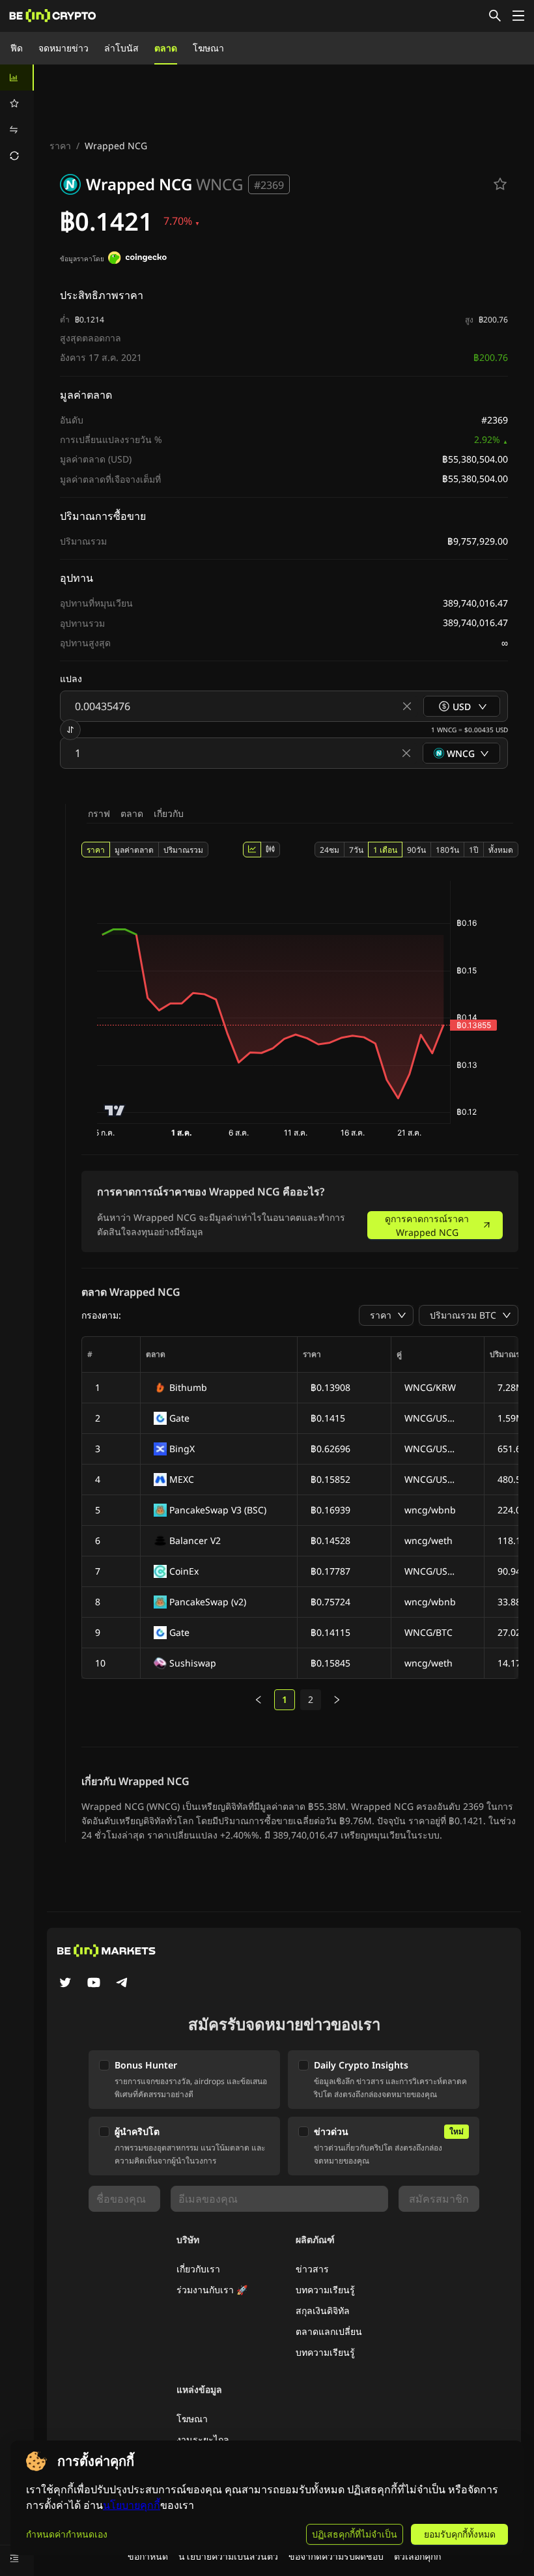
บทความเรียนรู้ (325, 2290)
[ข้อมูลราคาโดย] (137, 259)
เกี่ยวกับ (169, 813)
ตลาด (166, 48)
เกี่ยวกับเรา (198, 2269)
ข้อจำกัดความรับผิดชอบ (336, 2556)
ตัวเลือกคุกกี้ (417, 2556)
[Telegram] (122, 1984)
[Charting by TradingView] (115, 1110)
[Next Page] (337, 1700)
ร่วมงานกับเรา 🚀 (212, 2290)
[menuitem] (17, 78)
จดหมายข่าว (63, 48)
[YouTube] (94, 1984)
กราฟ (99, 813)
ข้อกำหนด (148, 2556)
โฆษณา (208, 48)
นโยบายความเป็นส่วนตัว (228, 2556)
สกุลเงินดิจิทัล (323, 2311)
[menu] (17, 117)
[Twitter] (65, 1984)
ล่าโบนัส (121, 48)
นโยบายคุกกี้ (132, 2505)
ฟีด (17, 48)
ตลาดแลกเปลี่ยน (329, 2331)
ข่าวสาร (312, 2269)
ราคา (60, 146)
